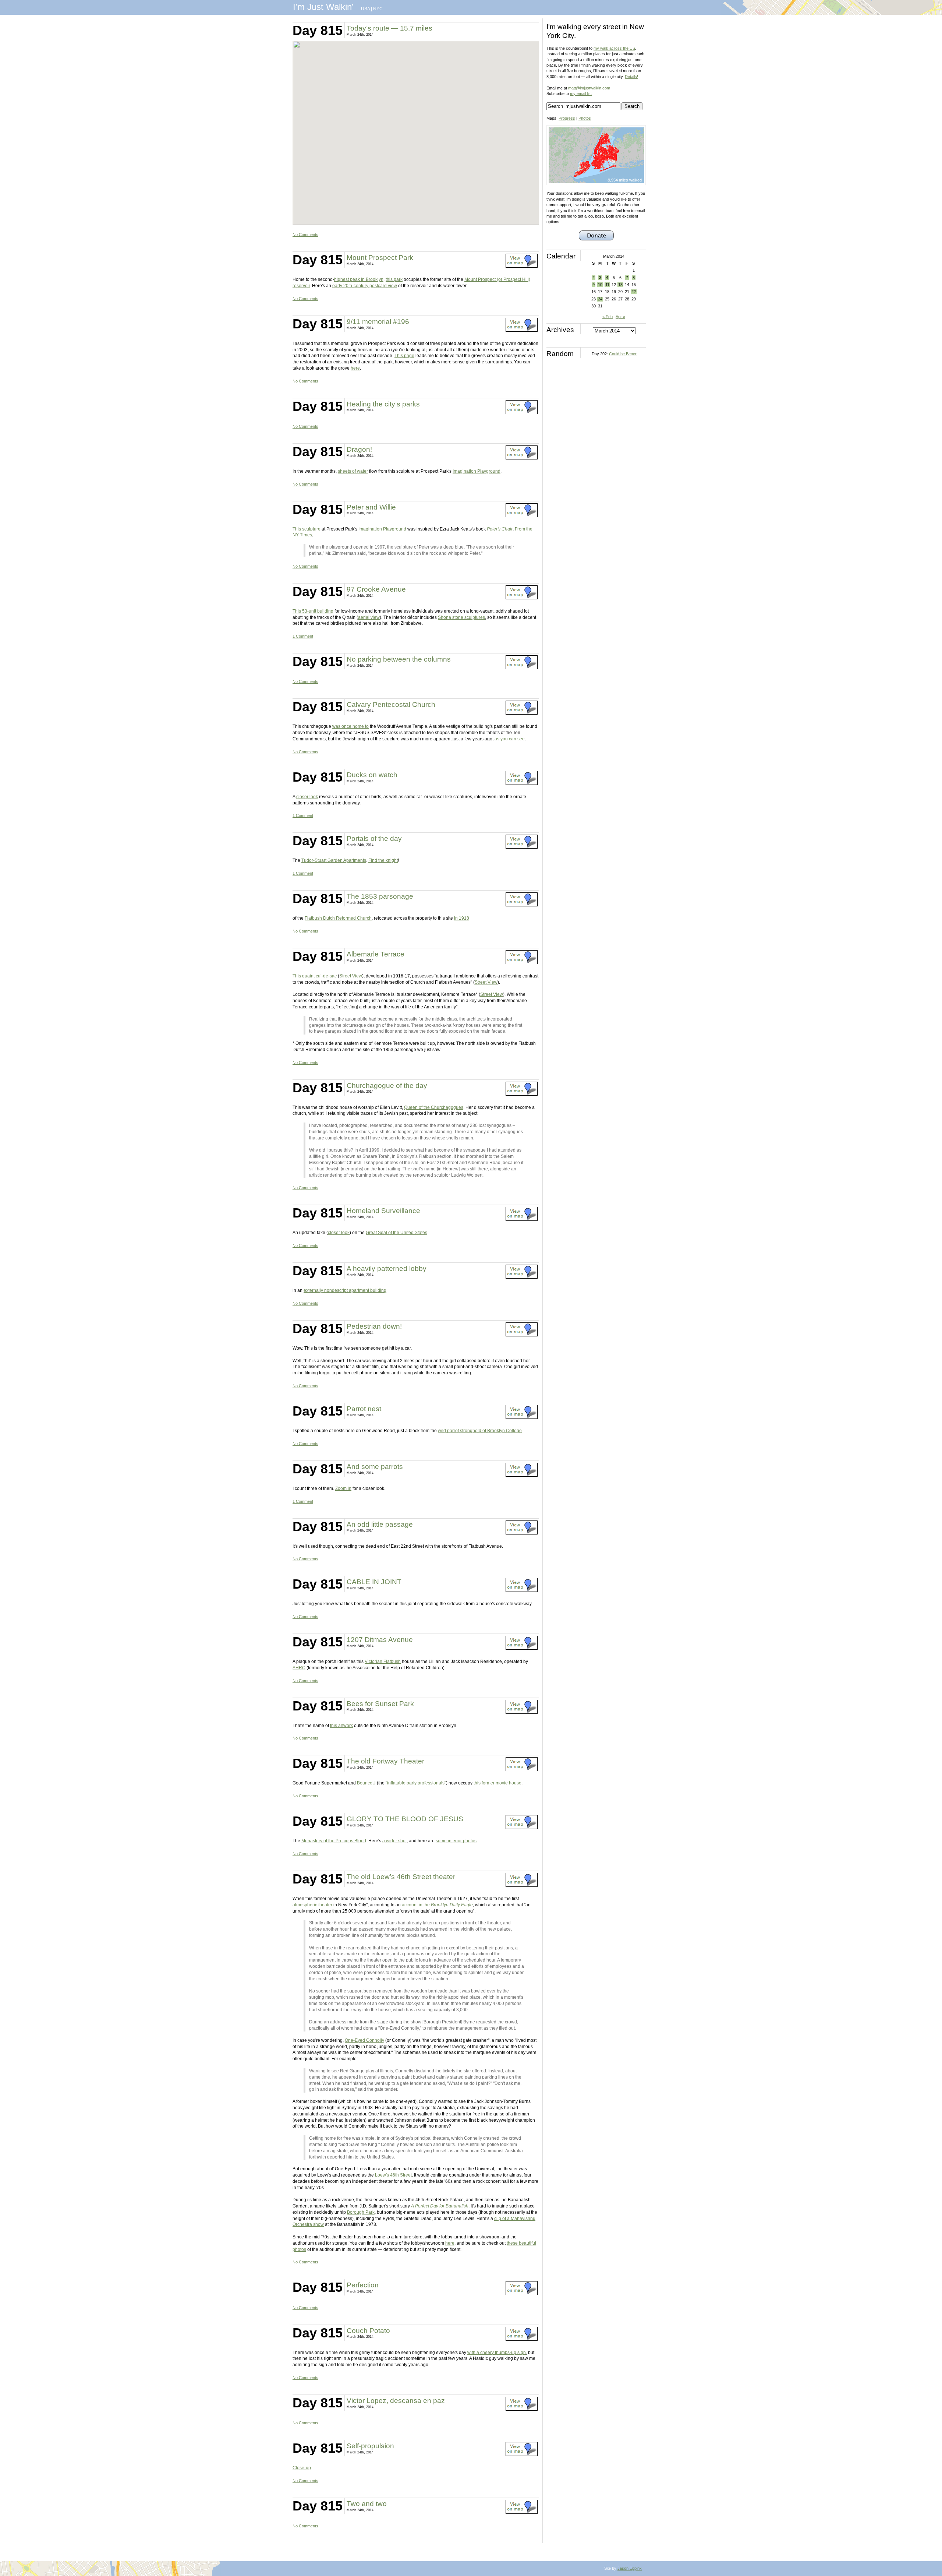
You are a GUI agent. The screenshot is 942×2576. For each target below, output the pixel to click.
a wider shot (394, 1841)
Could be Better (623, 354)
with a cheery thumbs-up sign (497, 2353)
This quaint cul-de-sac (315, 976)
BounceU (366, 1783)
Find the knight (383, 860)
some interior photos (456, 1841)
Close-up (302, 2468)
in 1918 (462, 918)
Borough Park (361, 2212)
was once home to (350, 726)
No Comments (305, 235)
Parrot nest (364, 1409)
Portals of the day (374, 838)
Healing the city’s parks (383, 404)
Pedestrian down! (374, 1326)
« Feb (608, 317)
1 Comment (303, 636)
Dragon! (359, 449)
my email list (581, 94)
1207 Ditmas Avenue (380, 1640)
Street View (351, 976)
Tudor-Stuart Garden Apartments (334, 860)
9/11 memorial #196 (378, 322)
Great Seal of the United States (396, 1233)
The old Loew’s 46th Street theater (401, 1877)
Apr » (620, 317)
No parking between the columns (399, 659)
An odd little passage (380, 1524)
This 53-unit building (313, 611)
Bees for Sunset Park (380, 1704)
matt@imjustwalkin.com (589, 88)
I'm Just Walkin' (323, 7)
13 (620, 285)
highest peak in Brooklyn (359, 279)
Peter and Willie (371, 507)
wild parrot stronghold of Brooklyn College (480, 1431)
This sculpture (307, 529)
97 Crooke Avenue (376, 589)
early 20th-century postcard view (365, 286)
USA (365, 9)
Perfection (363, 2285)
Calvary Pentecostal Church (391, 704)
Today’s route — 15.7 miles (389, 28)
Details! (631, 77)
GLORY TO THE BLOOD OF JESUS (405, 1819)
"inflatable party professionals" (416, 1783)
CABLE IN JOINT (374, 1582)
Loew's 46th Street (393, 2175)
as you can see (510, 739)
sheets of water (353, 471)
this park (394, 279)
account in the (437, 1905)
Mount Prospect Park (380, 258)
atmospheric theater (312, 1905)
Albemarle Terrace (376, 954)
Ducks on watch (372, 775)
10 (600, 285)
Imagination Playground (477, 471)
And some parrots (375, 1467)
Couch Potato (368, 2331)
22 (634, 292)
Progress (567, 118)
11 (607, 285)
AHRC (299, 1668)
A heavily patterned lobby (387, 1268)
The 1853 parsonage (380, 896)
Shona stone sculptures (461, 617)
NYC (378, 9)
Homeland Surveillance (383, 1211)
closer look (307, 797)
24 (600, 299)
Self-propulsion (370, 2446)
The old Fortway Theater (385, 1761)
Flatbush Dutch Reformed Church (338, 918)
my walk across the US (614, 48)
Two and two (367, 2504)
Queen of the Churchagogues (434, 1107)
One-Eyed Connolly (364, 2040)
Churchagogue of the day (387, 1086)
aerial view (369, 617)
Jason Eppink (630, 2568)
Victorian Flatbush (383, 1661)
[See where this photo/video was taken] (522, 266)
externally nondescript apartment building (345, 1290)
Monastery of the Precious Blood (334, 1841)
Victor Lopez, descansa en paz (396, 2401)
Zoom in (343, 1488)
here (355, 368)
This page (404, 356)
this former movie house (497, 1783)
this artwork (341, 1726)
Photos (585, 118)
